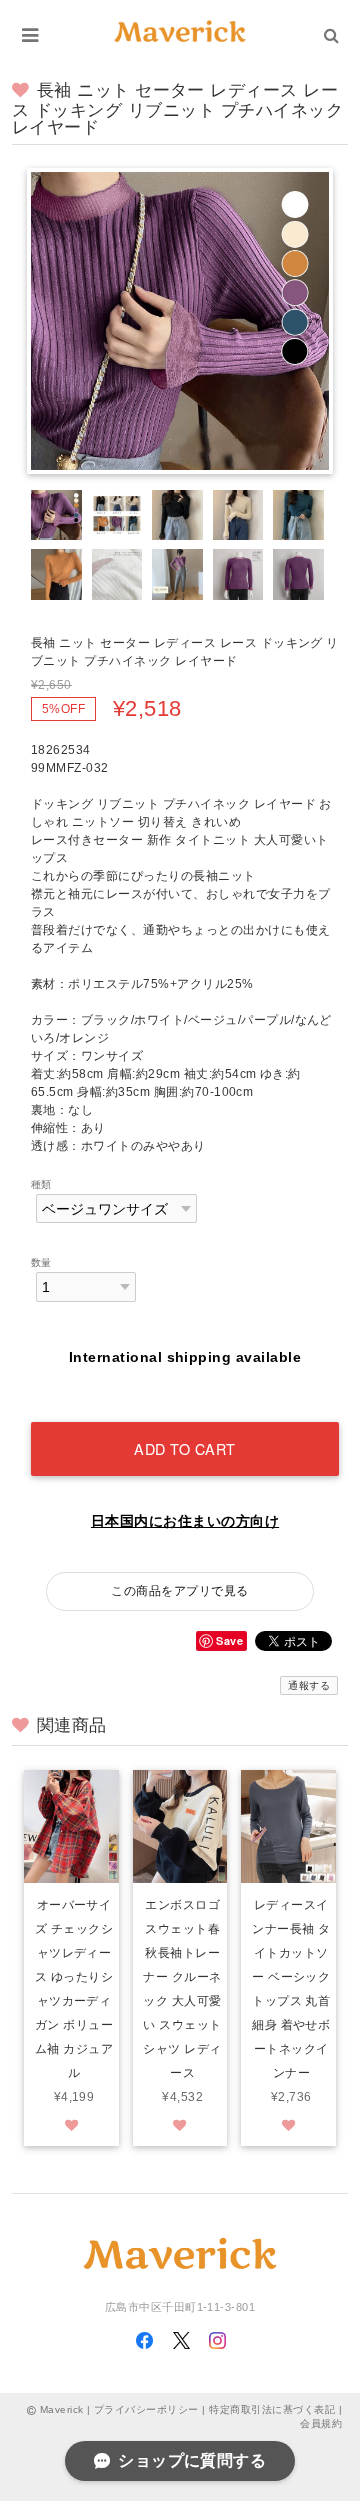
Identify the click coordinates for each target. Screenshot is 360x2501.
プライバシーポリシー (146, 2409)
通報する (309, 1685)
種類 (41, 1184)
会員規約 (321, 2423)
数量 (41, 1262)
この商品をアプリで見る (179, 1591)
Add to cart (185, 1448)
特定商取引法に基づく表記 (272, 2409)
